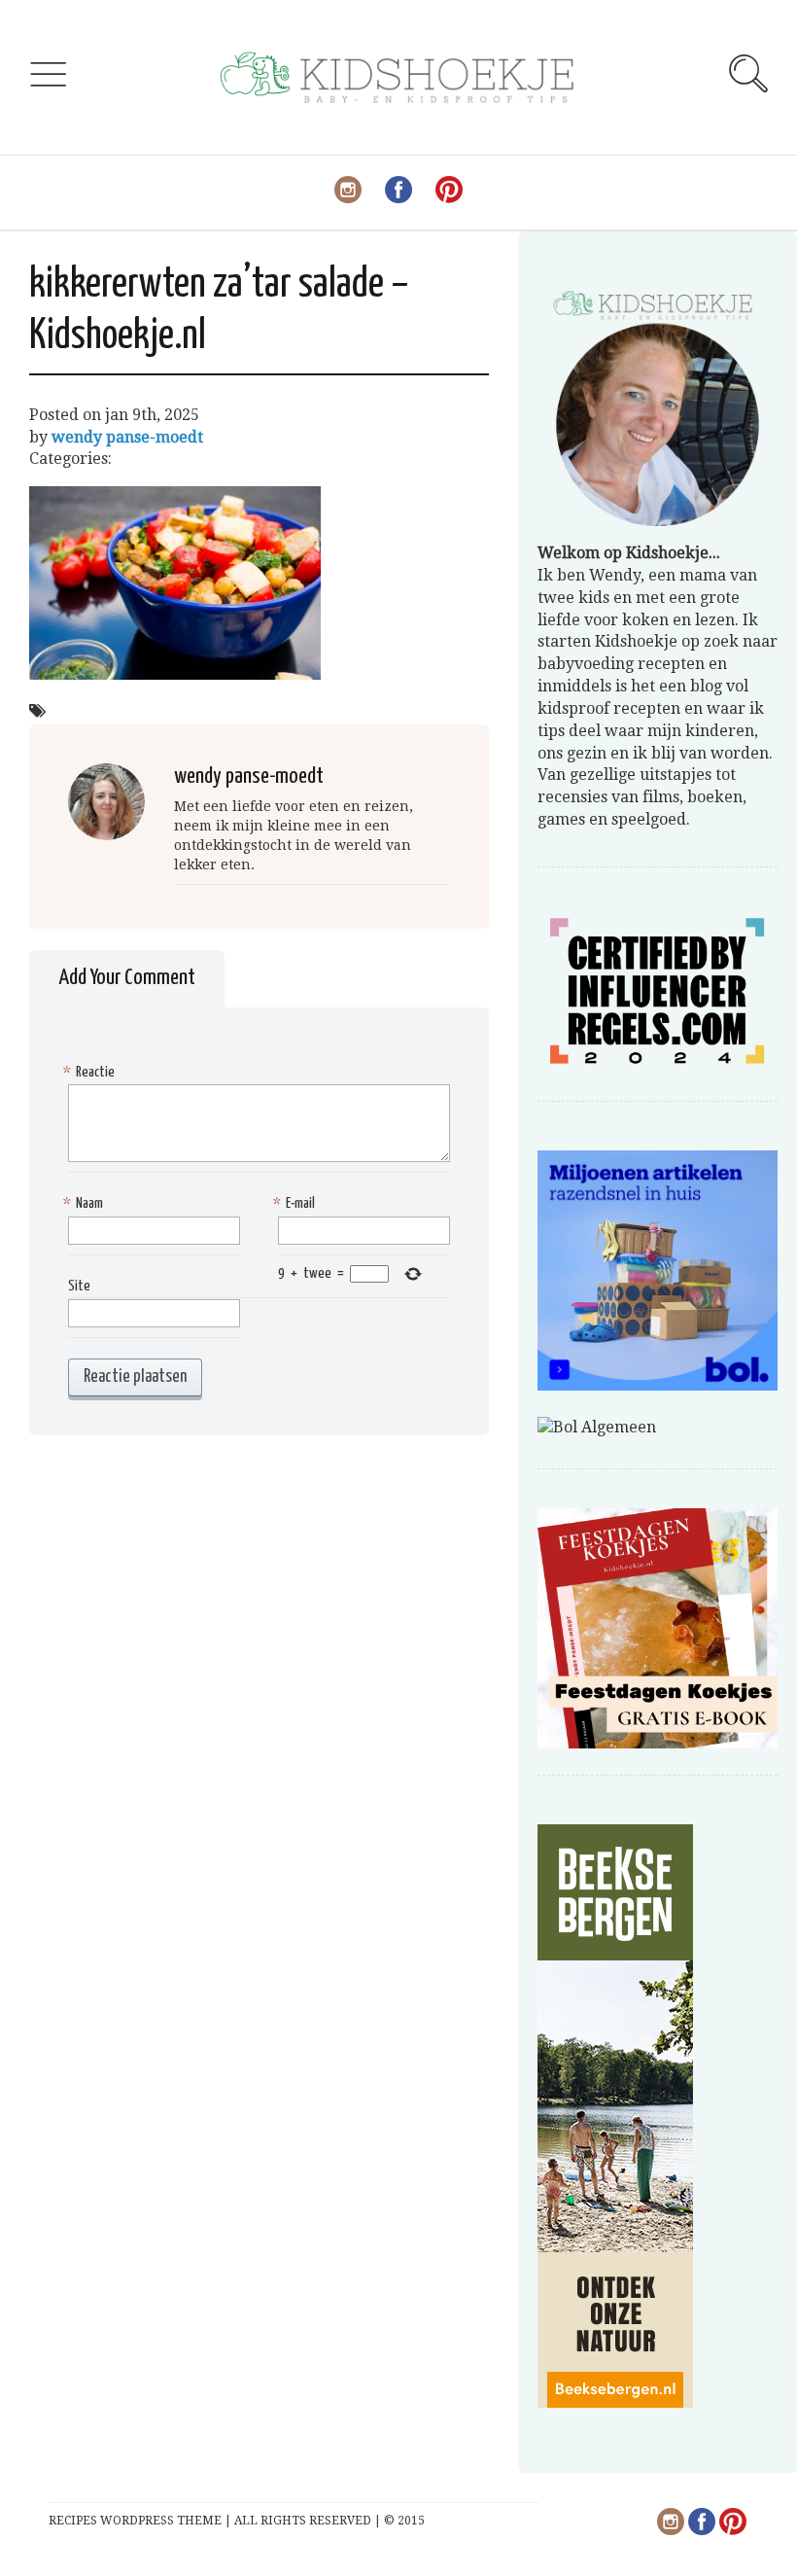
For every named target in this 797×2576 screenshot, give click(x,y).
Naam (86, 1203)
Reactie (91, 1072)
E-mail (296, 1203)
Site (79, 1286)
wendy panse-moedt (127, 437)
